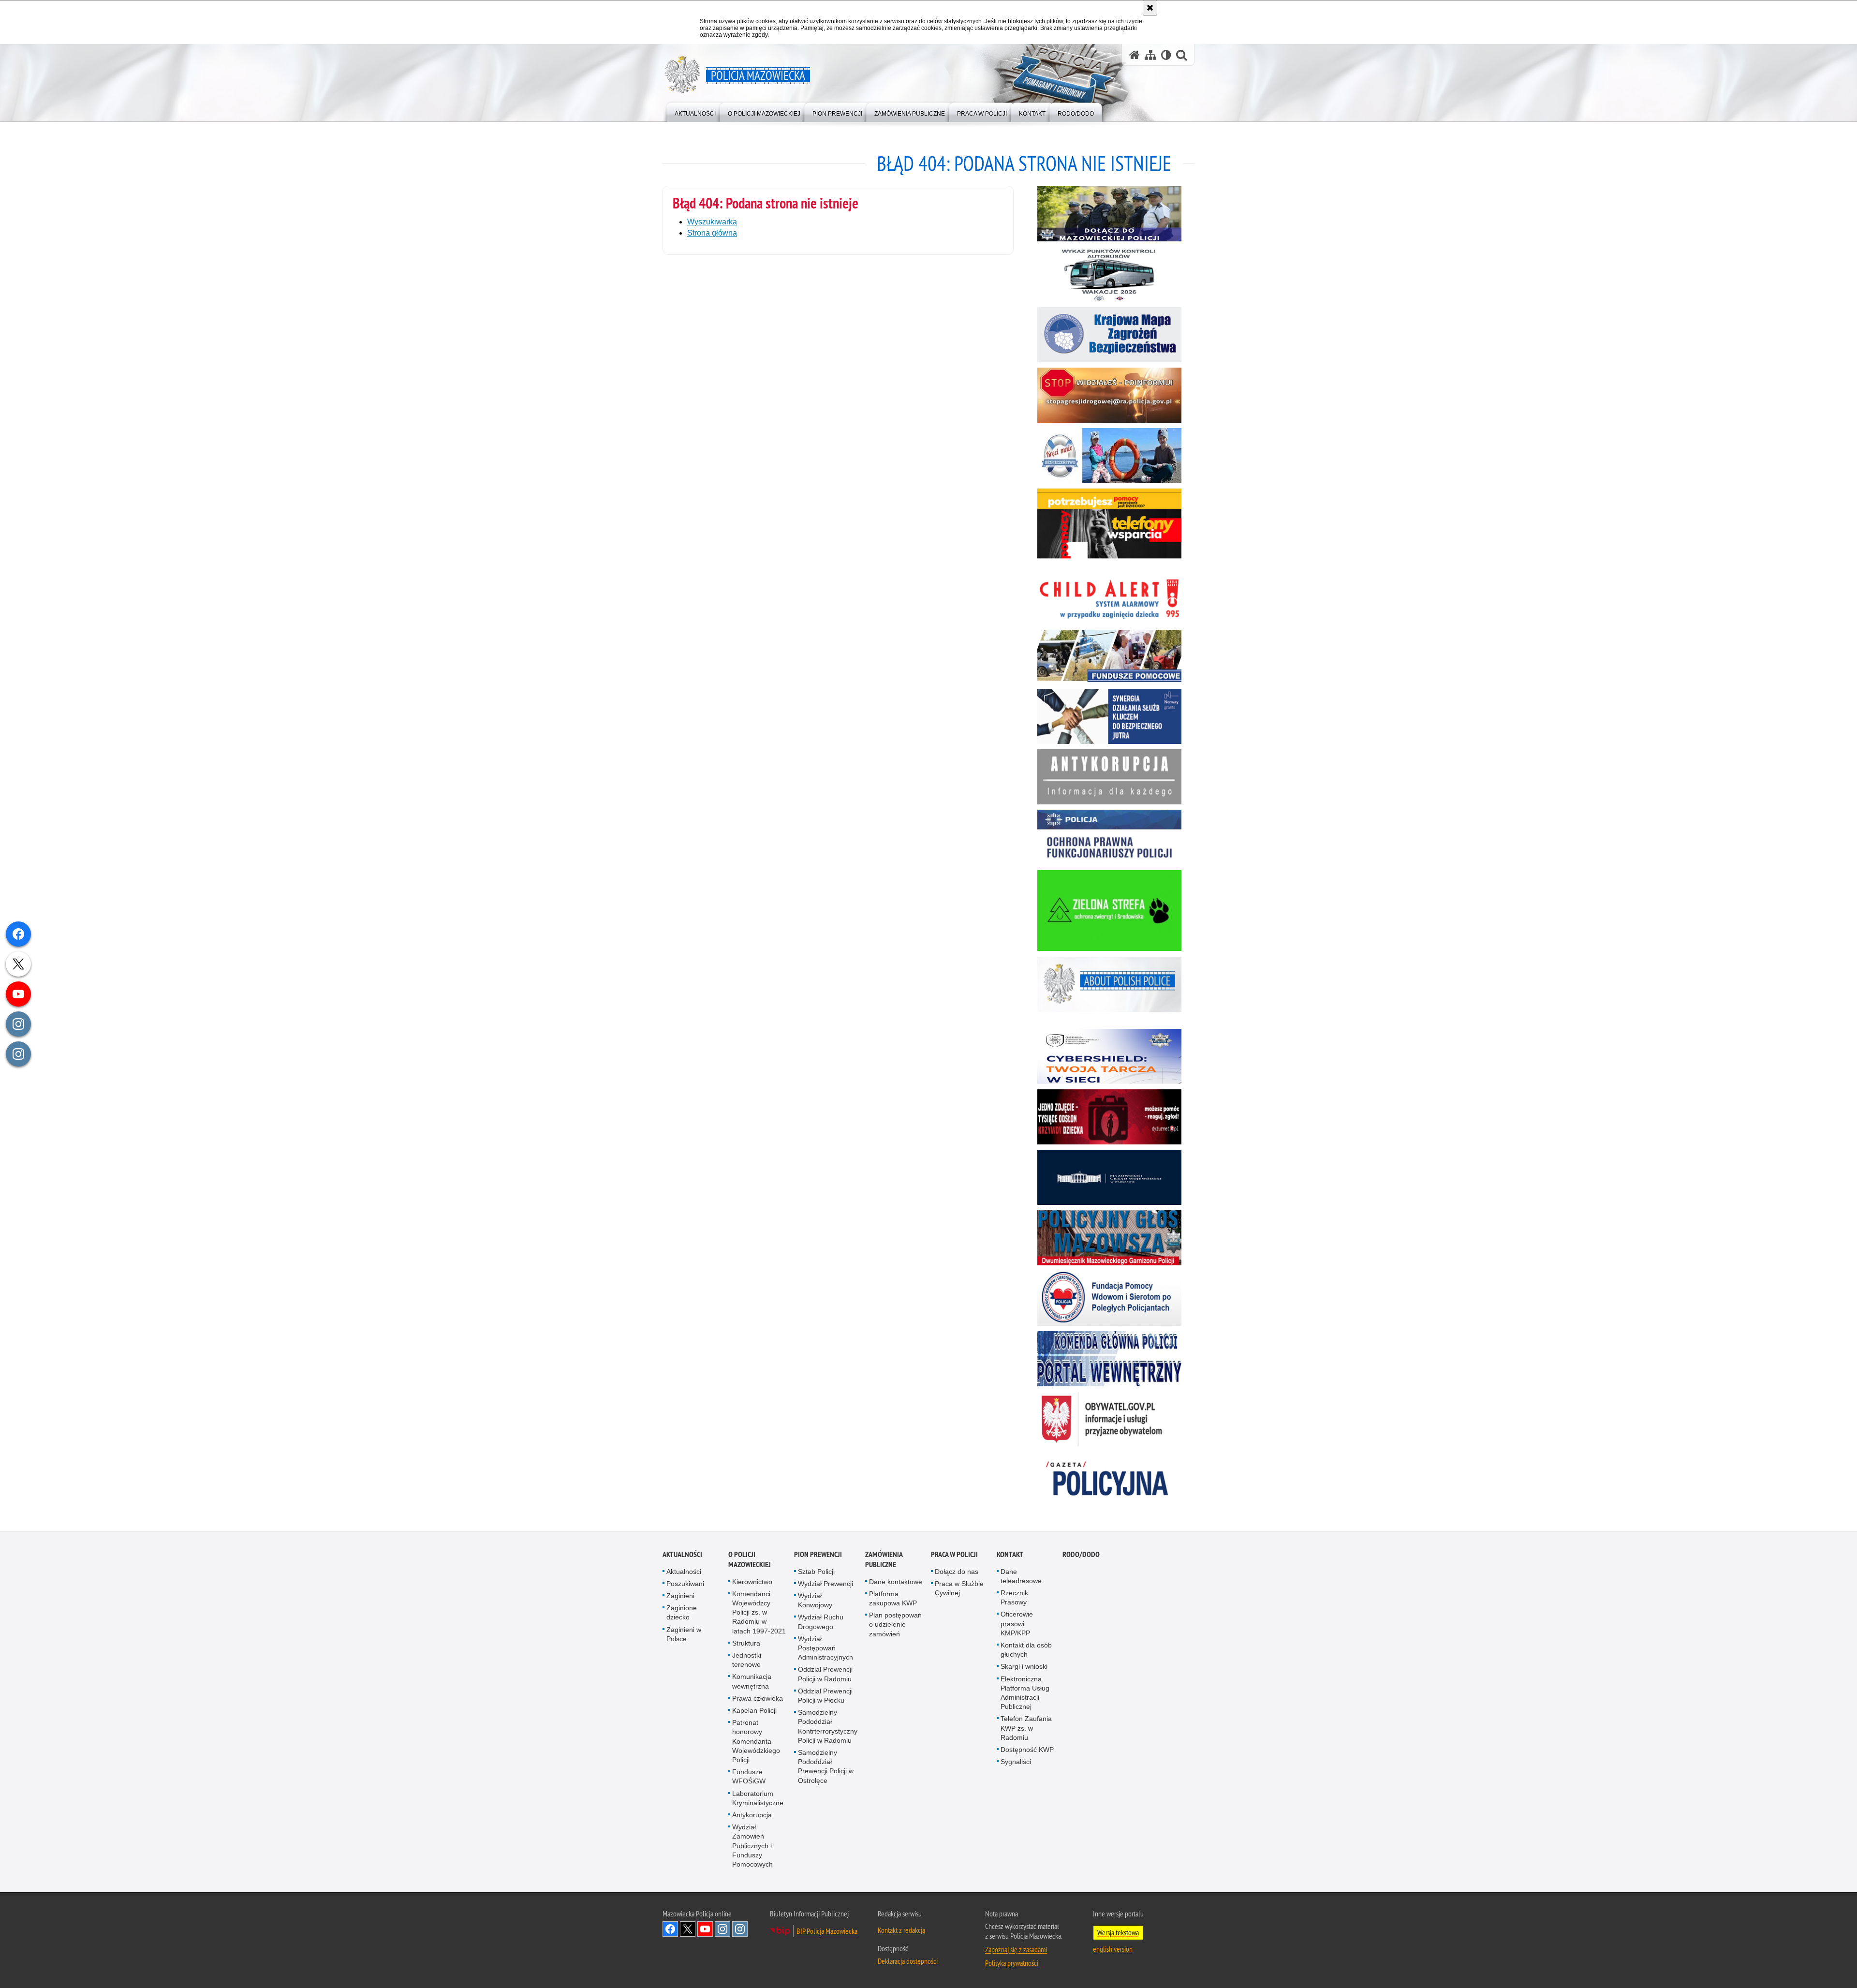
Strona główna (712, 233)
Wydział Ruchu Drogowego (821, 1622)
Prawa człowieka (758, 1698)
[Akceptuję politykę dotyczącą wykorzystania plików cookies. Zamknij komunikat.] (1150, 8)
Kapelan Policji (754, 1710)
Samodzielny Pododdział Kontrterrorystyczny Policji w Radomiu (828, 1726)
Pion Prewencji (818, 1554)
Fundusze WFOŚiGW (749, 1776)
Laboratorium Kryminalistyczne (758, 1798)
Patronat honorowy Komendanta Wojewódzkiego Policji (756, 1741)
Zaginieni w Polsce (684, 1634)
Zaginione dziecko (682, 1612)
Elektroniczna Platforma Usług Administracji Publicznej (1025, 1693)
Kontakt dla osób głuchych (1026, 1650)
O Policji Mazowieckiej (750, 1559)
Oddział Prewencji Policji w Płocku (825, 1696)
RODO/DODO (1081, 1554)
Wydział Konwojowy (815, 1600)
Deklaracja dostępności (908, 1961)
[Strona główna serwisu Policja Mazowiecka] (1135, 55)
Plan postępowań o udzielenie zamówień (895, 1624)
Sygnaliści (1016, 1762)
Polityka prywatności (1012, 1963)
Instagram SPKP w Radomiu (740, 1929)
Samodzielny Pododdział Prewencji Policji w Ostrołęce (826, 1766)
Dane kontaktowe (896, 1582)
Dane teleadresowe (1021, 1576)
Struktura (746, 1643)
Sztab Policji (816, 1572)
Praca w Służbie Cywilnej (959, 1588)
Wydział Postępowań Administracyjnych (825, 1648)
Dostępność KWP (1027, 1750)
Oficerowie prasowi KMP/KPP (1017, 1623)
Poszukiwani (685, 1584)
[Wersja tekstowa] (1166, 55)
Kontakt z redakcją (901, 1930)
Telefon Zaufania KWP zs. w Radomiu (1026, 1728)
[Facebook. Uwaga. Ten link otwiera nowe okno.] (670, 1929)
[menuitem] (695, 111)
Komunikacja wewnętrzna (752, 1681)
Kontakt (1010, 1554)
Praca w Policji (954, 1554)
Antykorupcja (752, 1815)
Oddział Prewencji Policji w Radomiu (825, 1674)
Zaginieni (680, 1596)
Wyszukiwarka (712, 222)
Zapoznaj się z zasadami (1016, 1949)
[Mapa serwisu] (1150, 55)
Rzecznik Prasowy (1014, 1597)
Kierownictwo (752, 1582)
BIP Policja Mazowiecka (827, 1931)
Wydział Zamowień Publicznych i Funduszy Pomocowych (752, 1846)
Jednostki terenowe (747, 1660)
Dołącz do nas (957, 1572)
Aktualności (682, 1554)
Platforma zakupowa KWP (893, 1598)
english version (1113, 1949)
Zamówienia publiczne (884, 1559)
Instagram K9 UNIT (722, 1929)
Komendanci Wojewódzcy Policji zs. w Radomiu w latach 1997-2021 (759, 1612)
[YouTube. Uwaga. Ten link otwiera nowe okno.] (705, 1929)
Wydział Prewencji (825, 1584)
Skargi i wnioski (1024, 1666)
